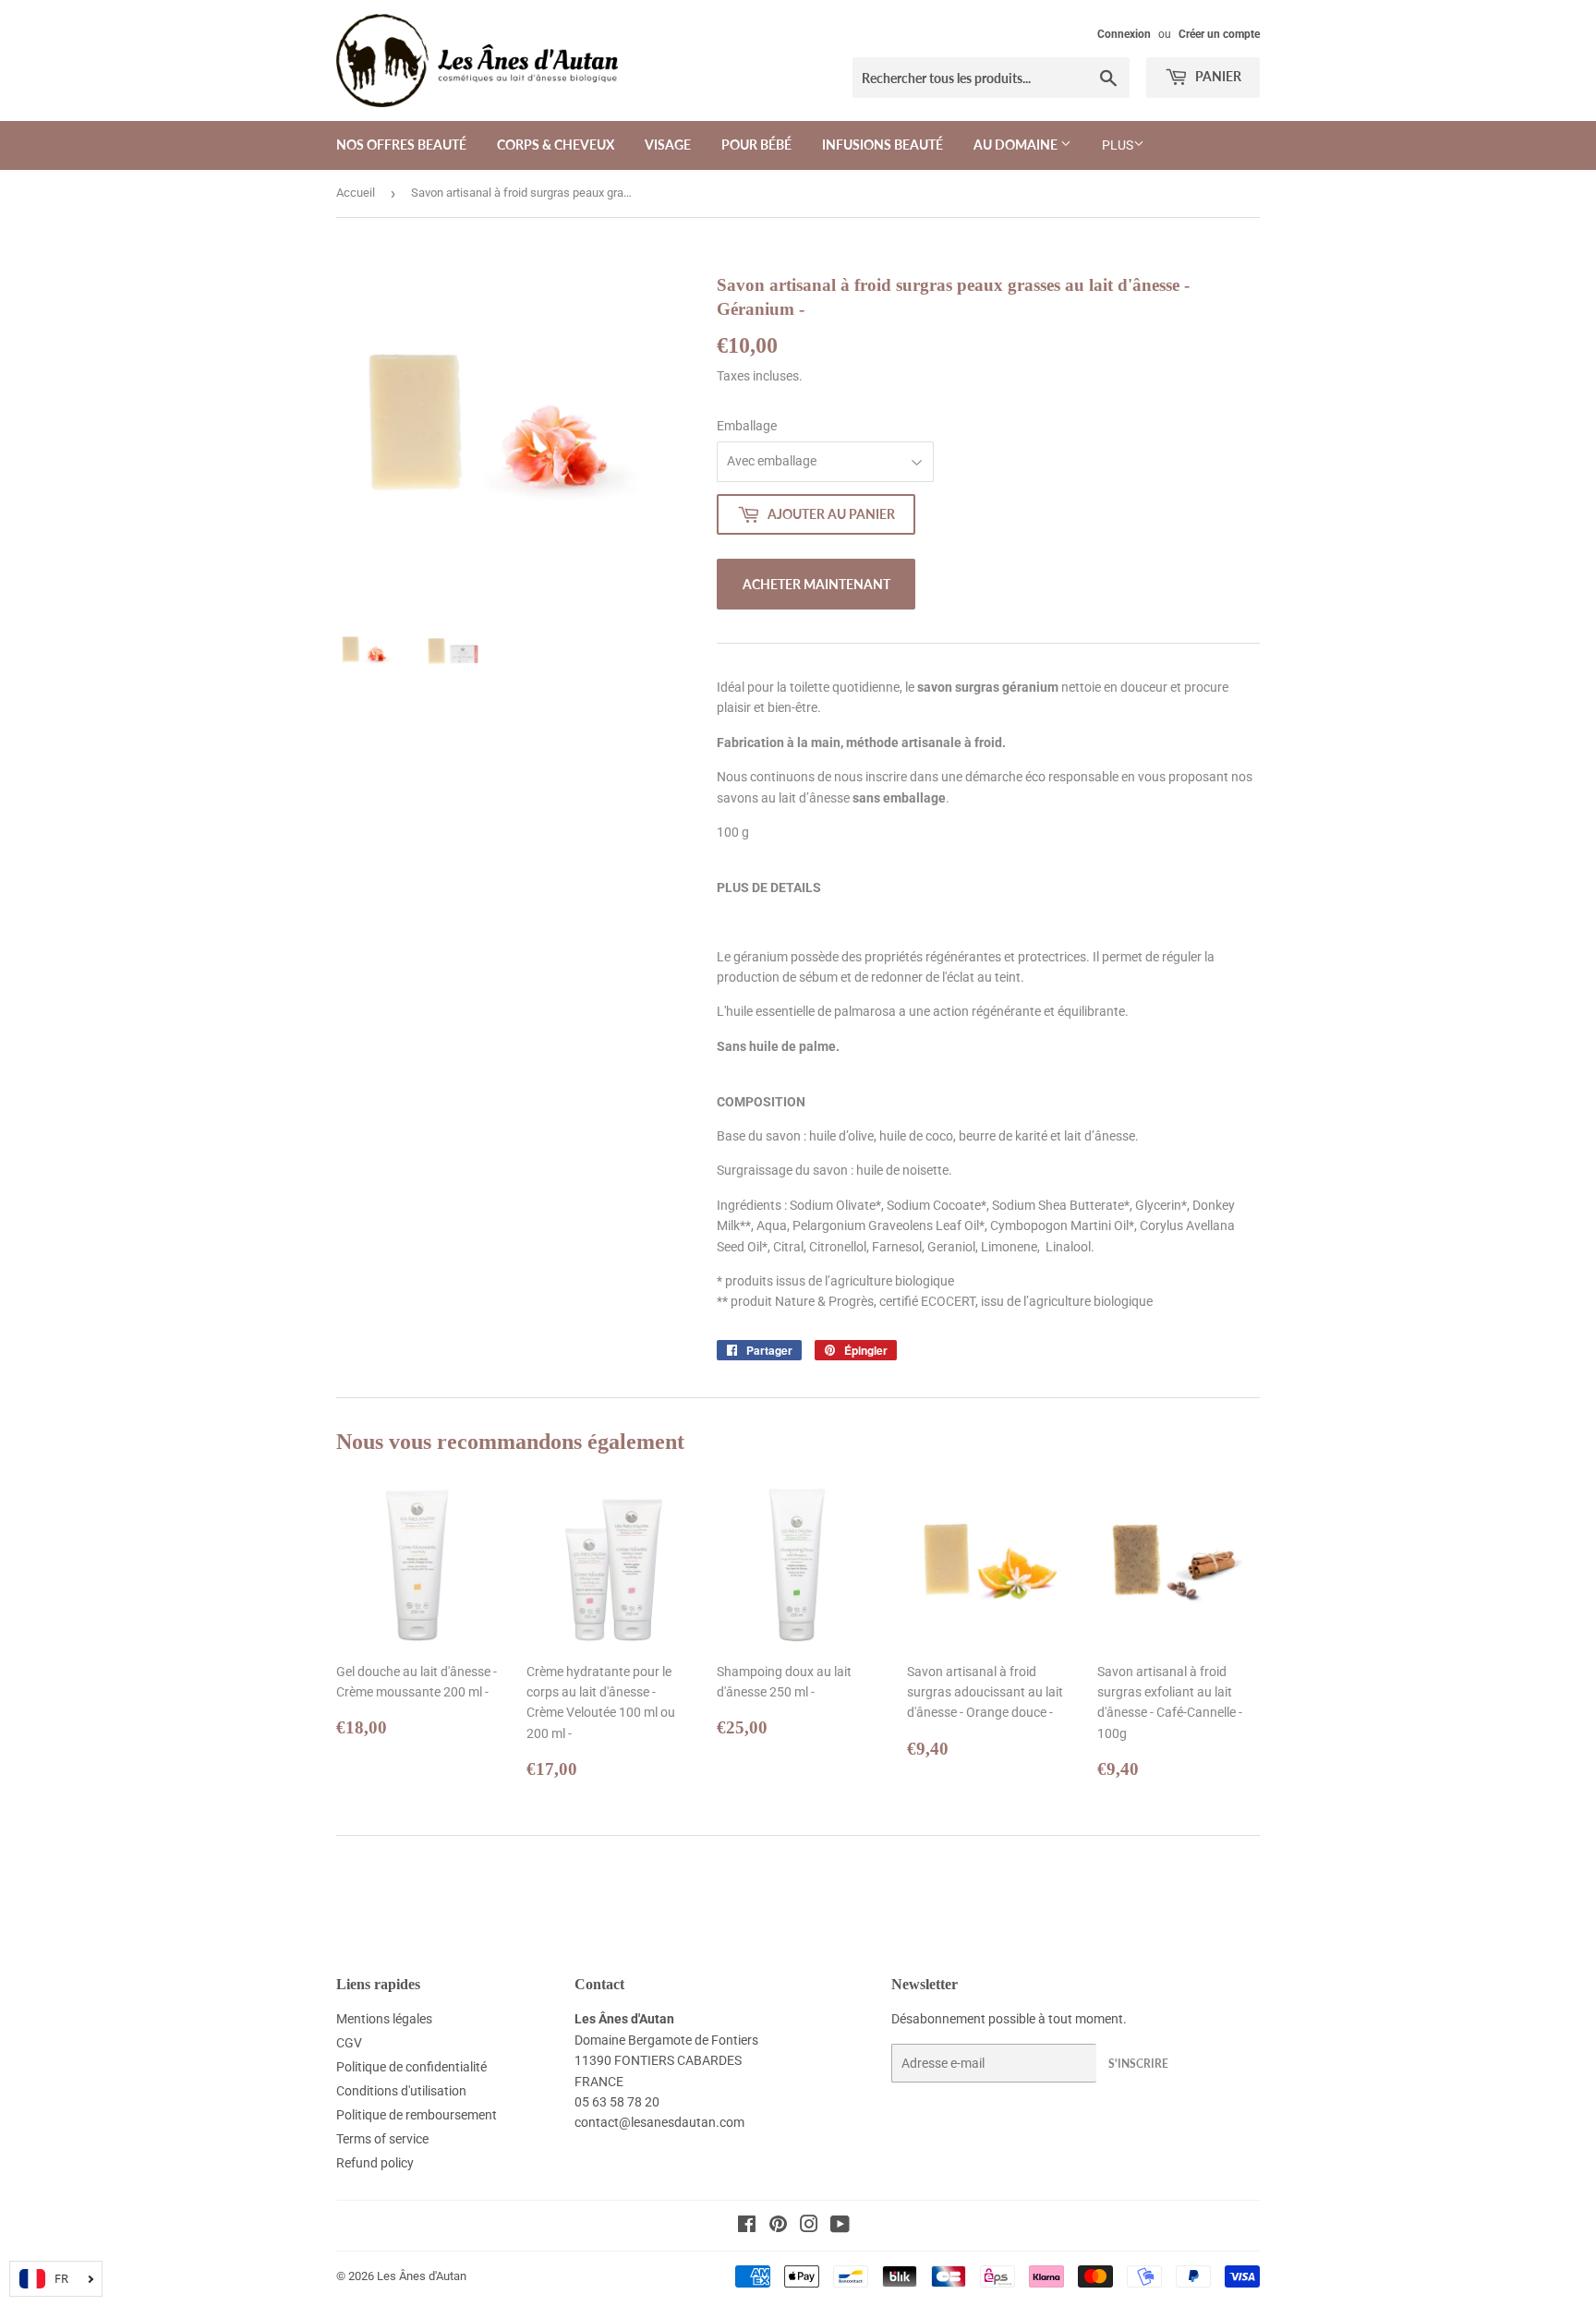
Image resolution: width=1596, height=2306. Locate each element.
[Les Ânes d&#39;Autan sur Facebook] (747, 2227)
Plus (1118, 145)
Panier (1217, 76)
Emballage (747, 426)
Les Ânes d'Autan (422, 2276)
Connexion (1124, 34)
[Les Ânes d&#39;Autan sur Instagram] (809, 2227)
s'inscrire (1138, 2064)
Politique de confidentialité (411, 2067)
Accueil (356, 193)
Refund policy (375, 2163)
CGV (349, 2043)
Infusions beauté (883, 145)
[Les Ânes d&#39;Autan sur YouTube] (840, 2227)
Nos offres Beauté (401, 145)
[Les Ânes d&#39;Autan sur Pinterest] (778, 2227)
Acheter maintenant (816, 584)
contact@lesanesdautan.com (659, 2122)
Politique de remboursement (417, 2115)
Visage (668, 145)
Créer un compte (1219, 34)
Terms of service (382, 2139)
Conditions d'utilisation (401, 2091)
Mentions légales (384, 2019)
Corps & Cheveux (556, 145)
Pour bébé (756, 145)
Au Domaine (1017, 145)
